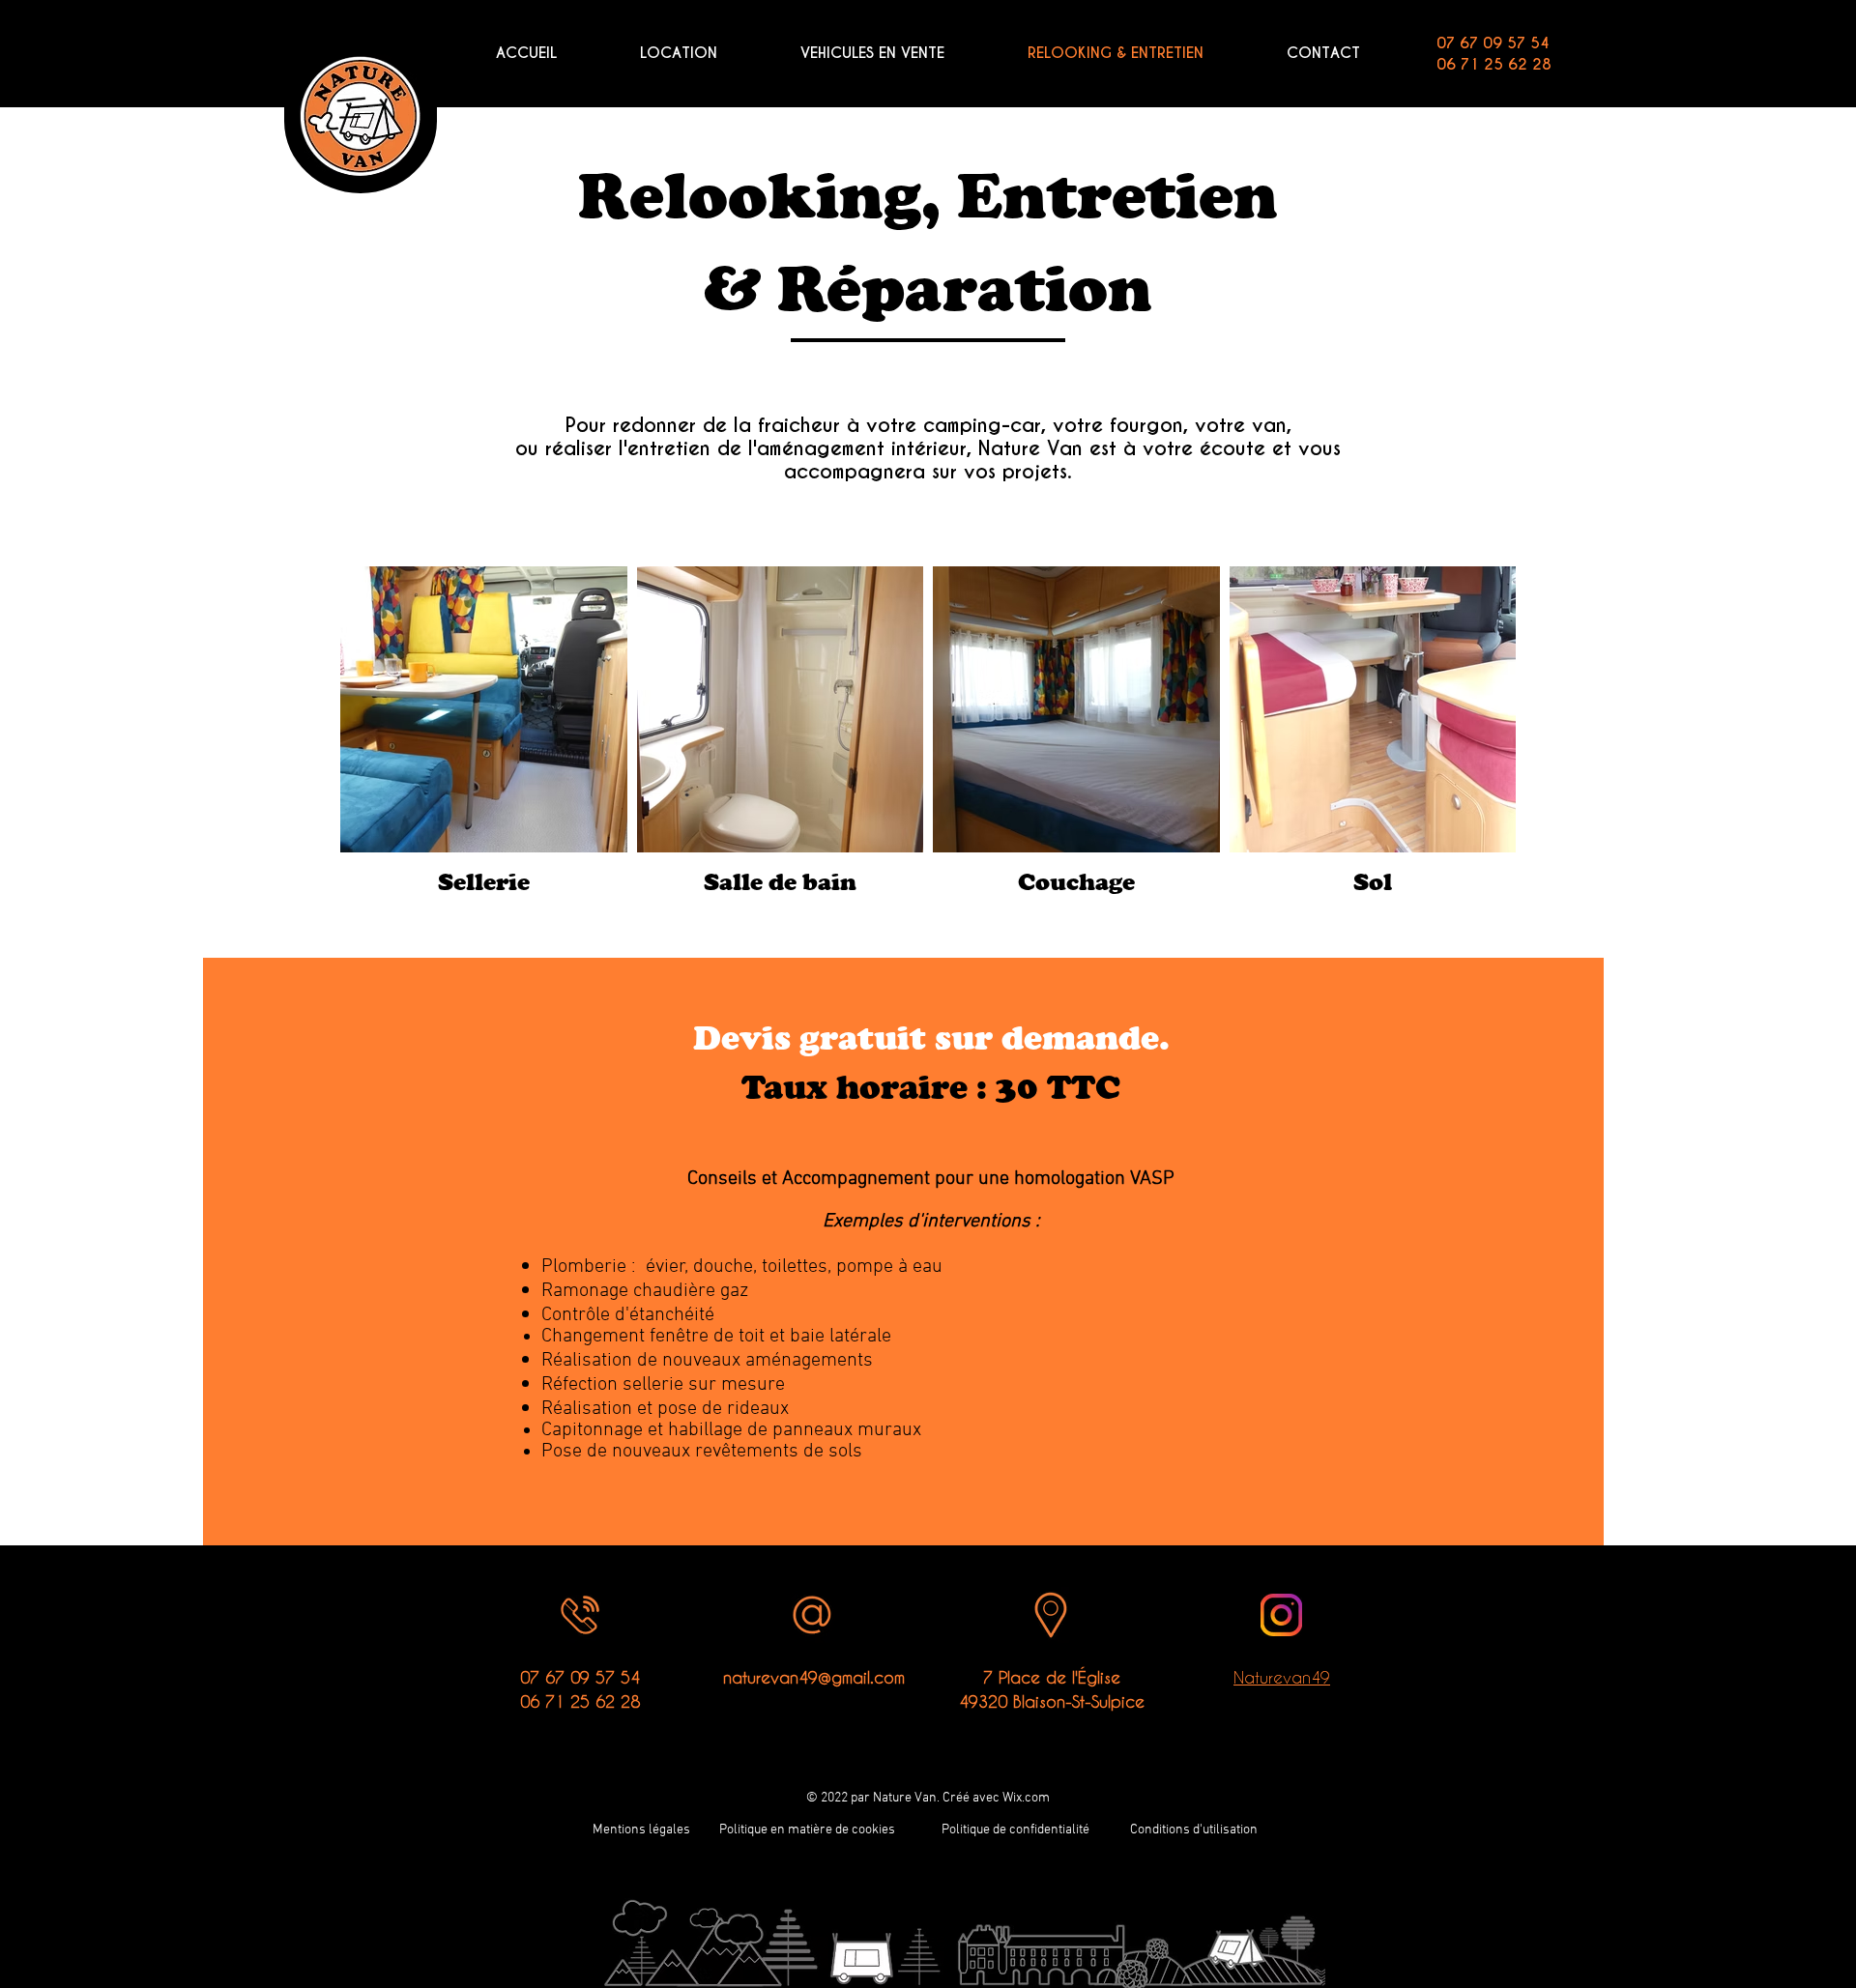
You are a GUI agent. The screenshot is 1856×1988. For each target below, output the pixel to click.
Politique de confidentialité (1015, 1830)
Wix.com (1026, 1798)
